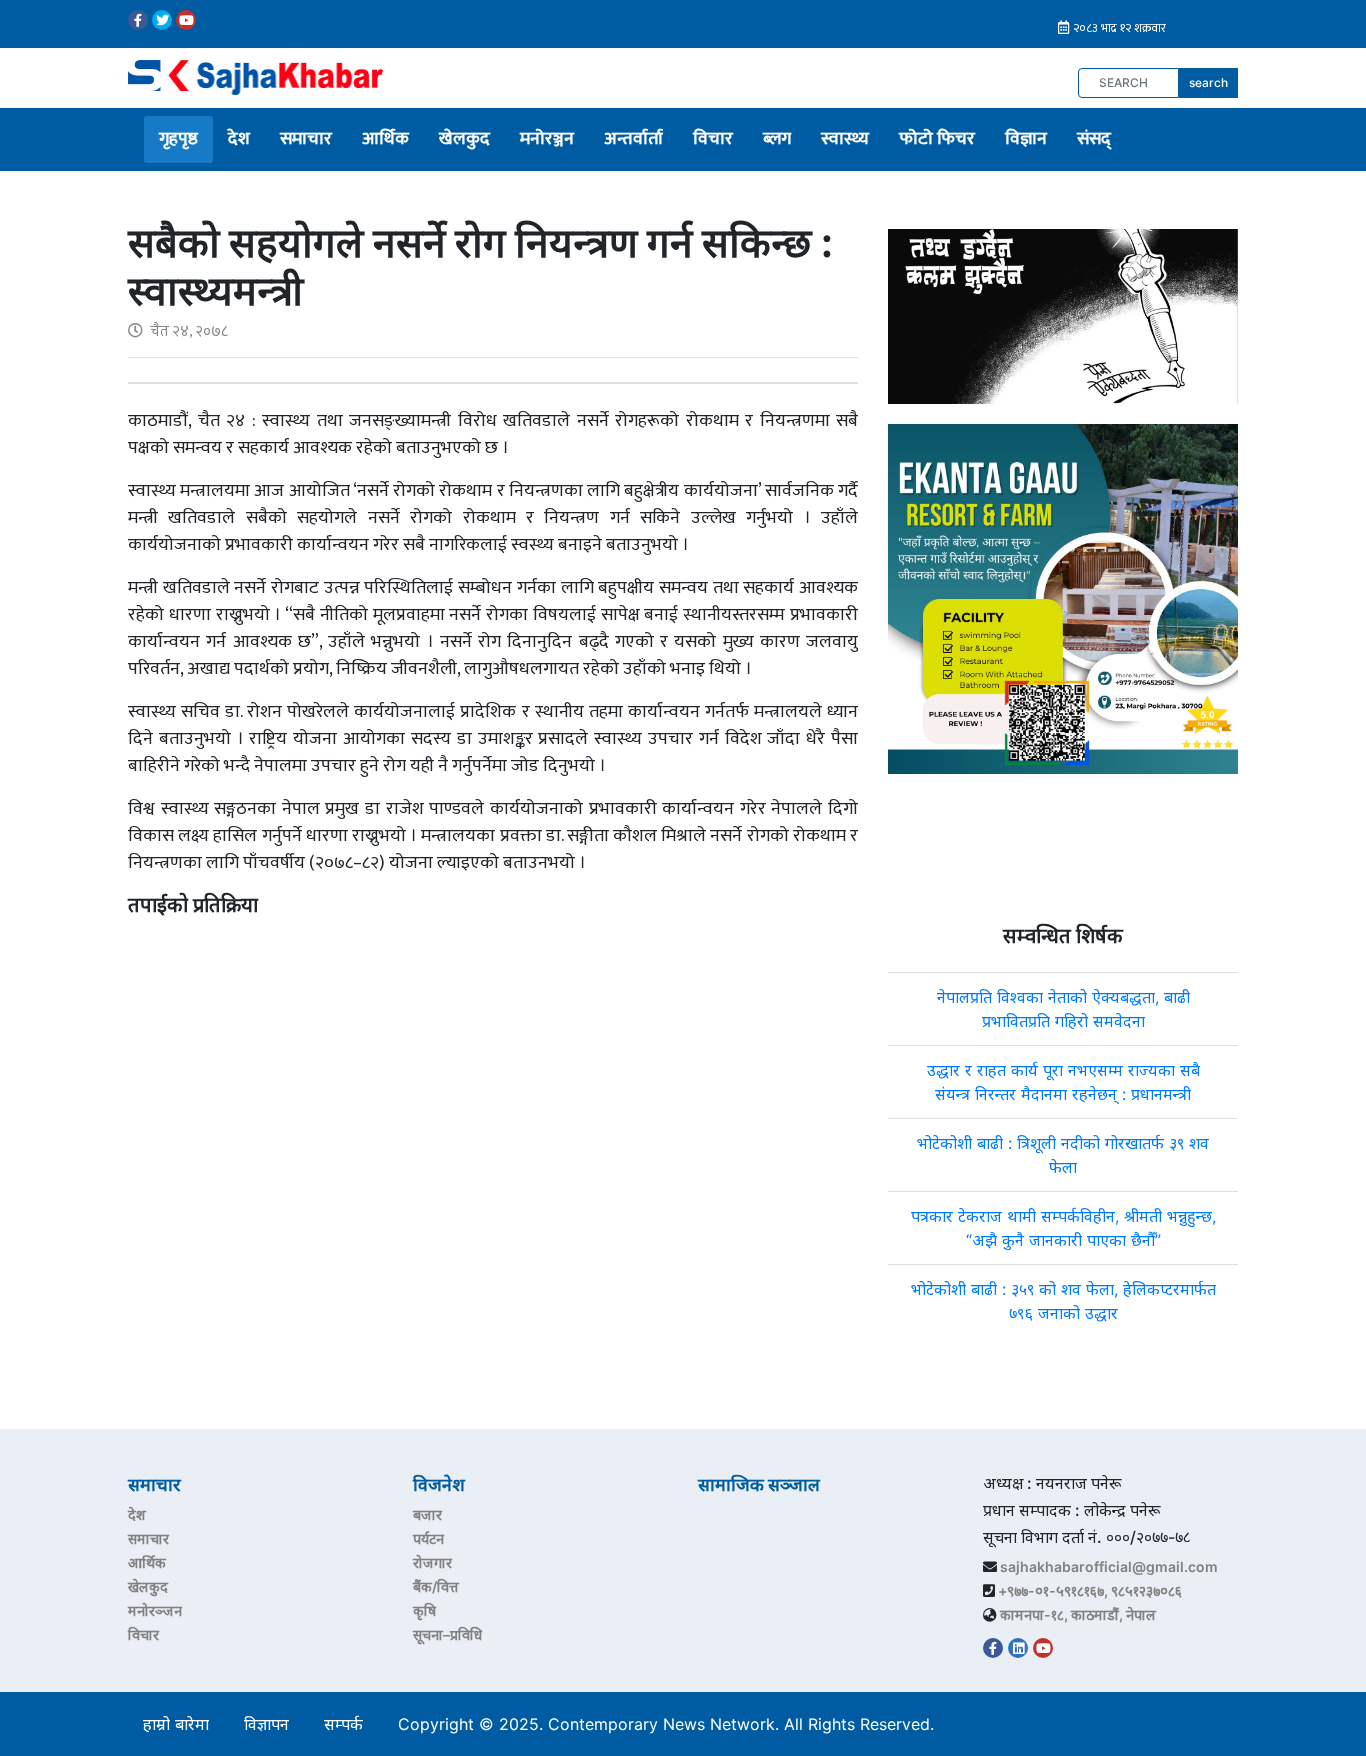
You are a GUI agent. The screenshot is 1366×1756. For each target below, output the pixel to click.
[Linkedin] (1018, 1648)
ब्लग (777, 139)
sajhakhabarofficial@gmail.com (1109, 1566)
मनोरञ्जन (547, 139)
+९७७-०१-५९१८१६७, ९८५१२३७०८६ (1090, 1590)
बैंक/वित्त (436, 1586)
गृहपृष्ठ (178, 139)
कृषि (424, 1610)
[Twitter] (162, 20)
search (1208, 82)
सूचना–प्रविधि (447, 1634)
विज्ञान (1026, 139)
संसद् (1094, 139)
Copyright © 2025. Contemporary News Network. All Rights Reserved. (671, 1724)
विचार (713, 139)
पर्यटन (428, 1538)
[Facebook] (138, 20)
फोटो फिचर (937, 139)
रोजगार (432, 1562)
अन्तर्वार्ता (633, 139)
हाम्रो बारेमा (176, 1724)
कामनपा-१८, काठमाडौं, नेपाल (1078, 1614)
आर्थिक (385, 139)
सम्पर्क (343, 1724)
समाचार (306, 139)
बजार (427, 1514)
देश (239, 139)
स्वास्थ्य (845, 139)
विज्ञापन (266, 1724)
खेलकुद (464, 139)
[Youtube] (186, 20)
